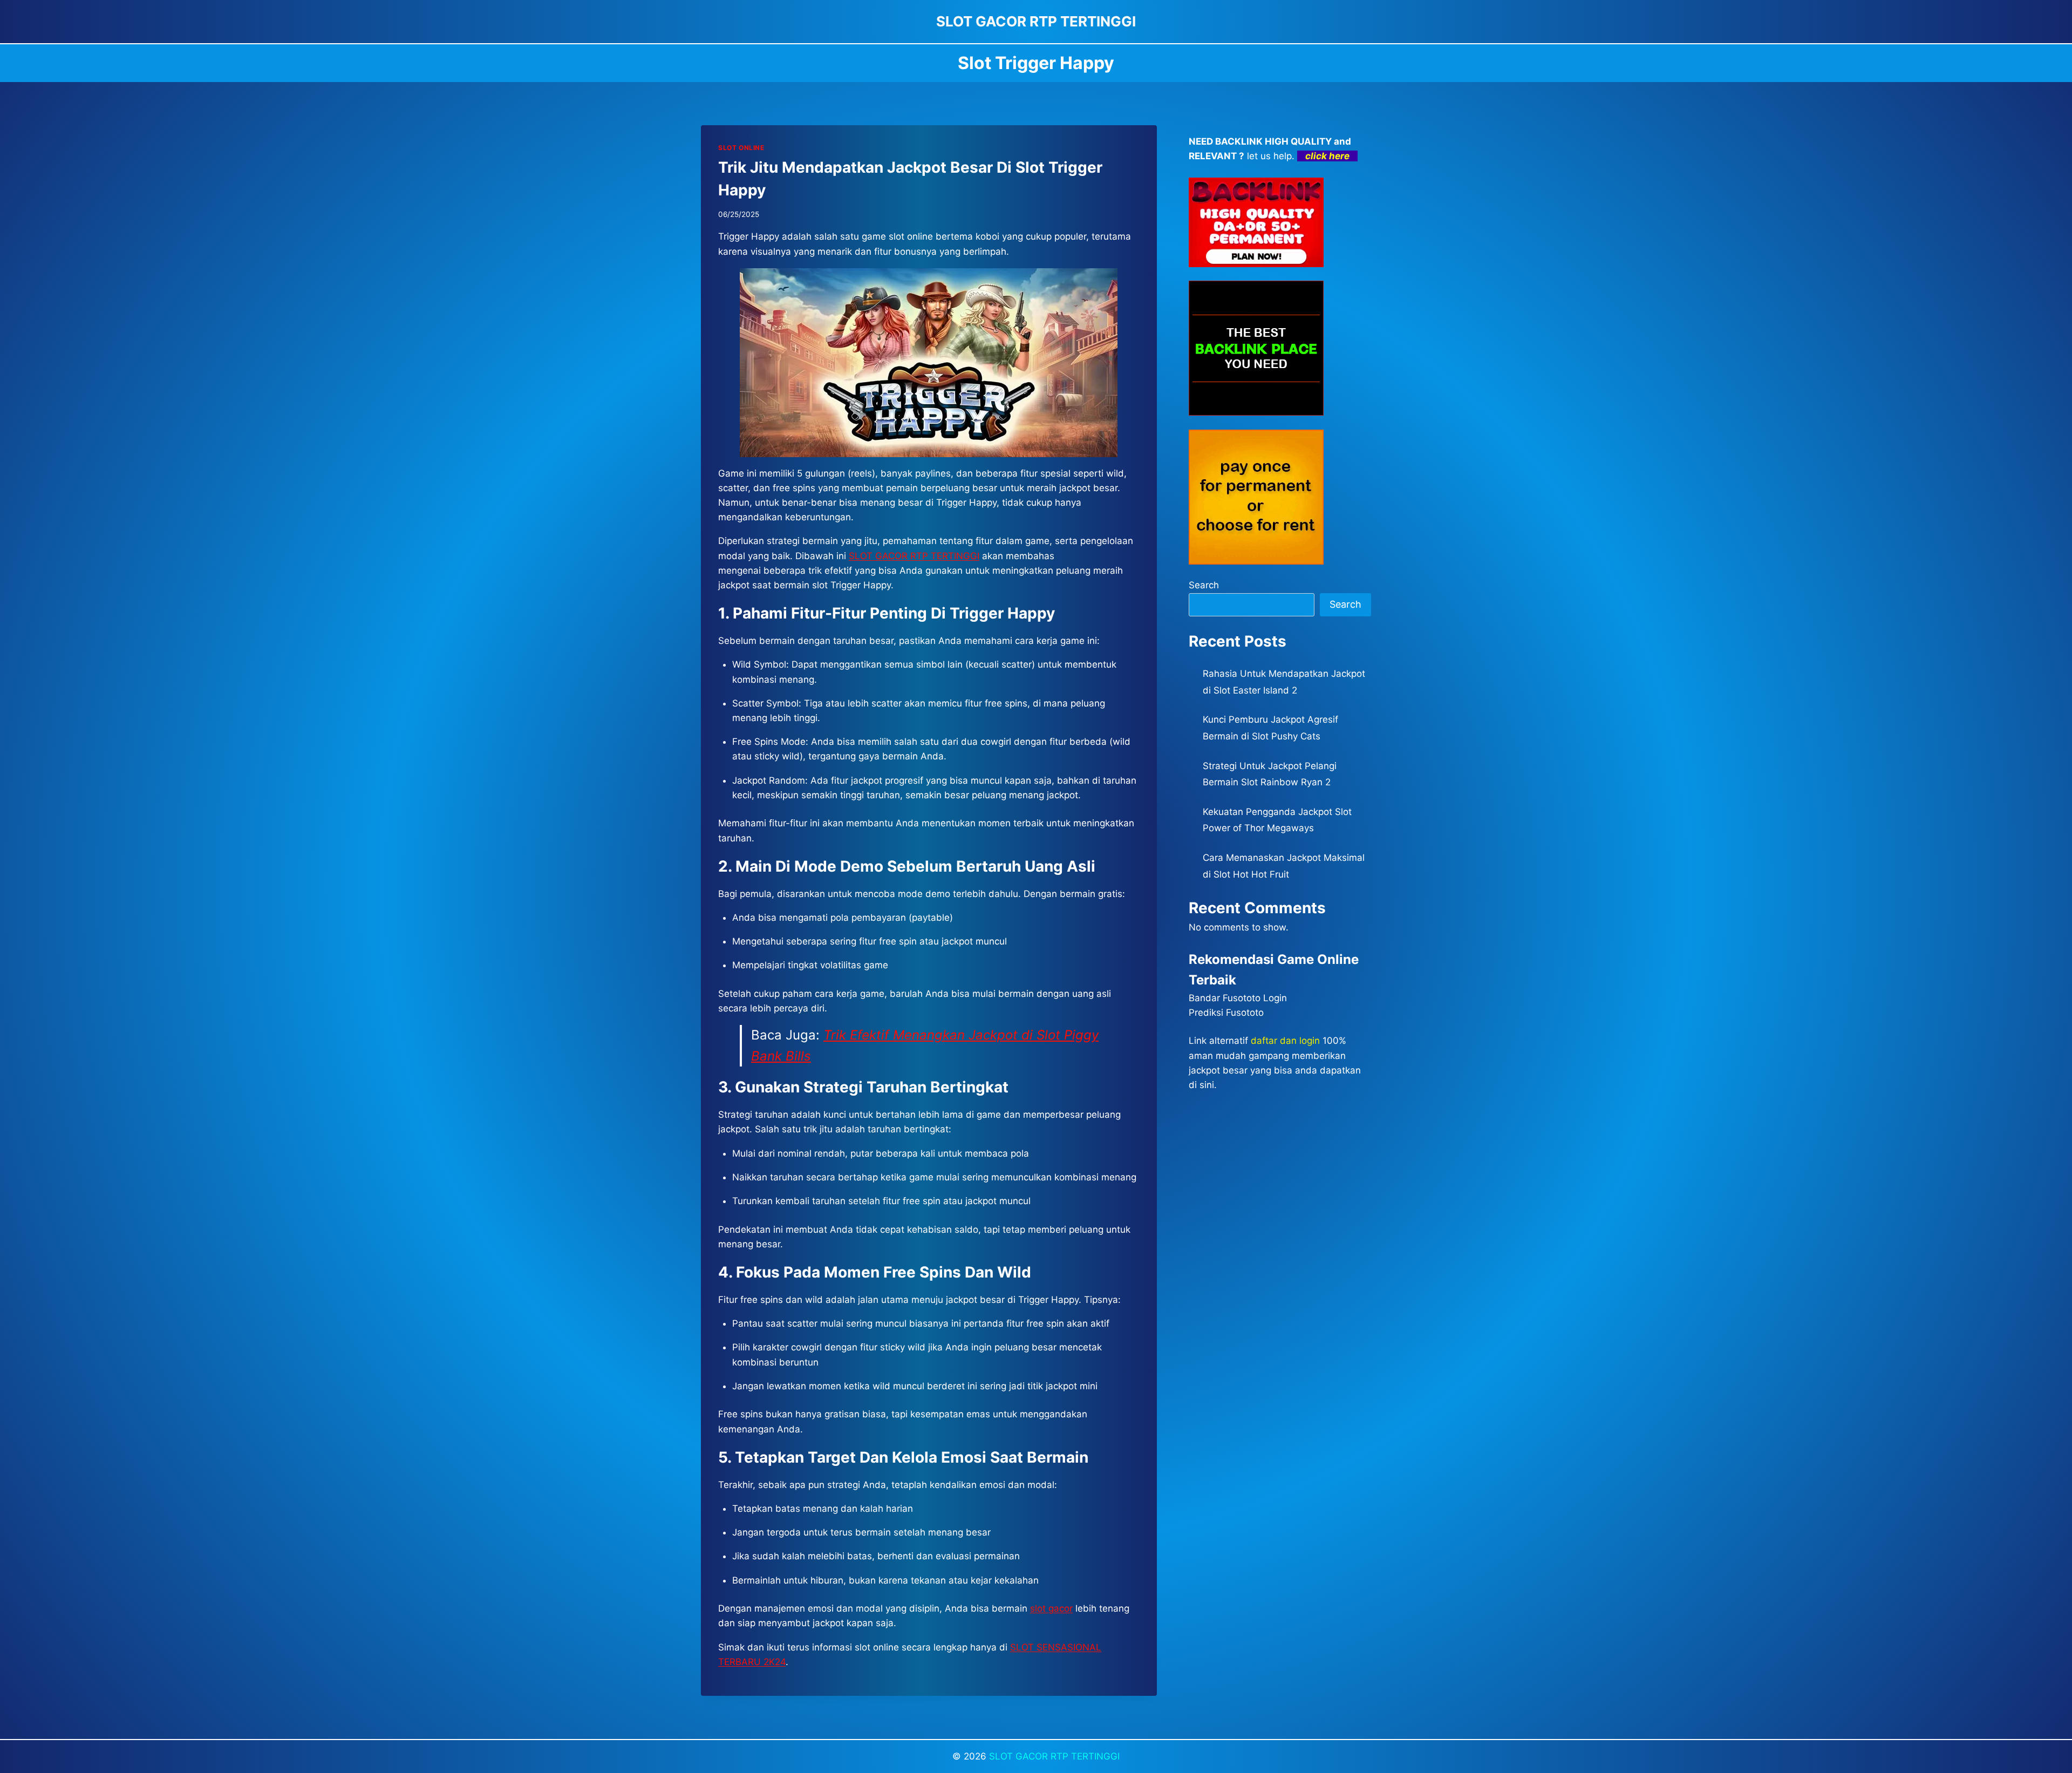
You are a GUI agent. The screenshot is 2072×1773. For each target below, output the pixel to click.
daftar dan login (1285, 1041)
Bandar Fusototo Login (1238, 998)
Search (1204, 585)
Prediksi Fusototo (1226, 1013)
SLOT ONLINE (741, 148)
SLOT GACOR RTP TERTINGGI (914, 556)
